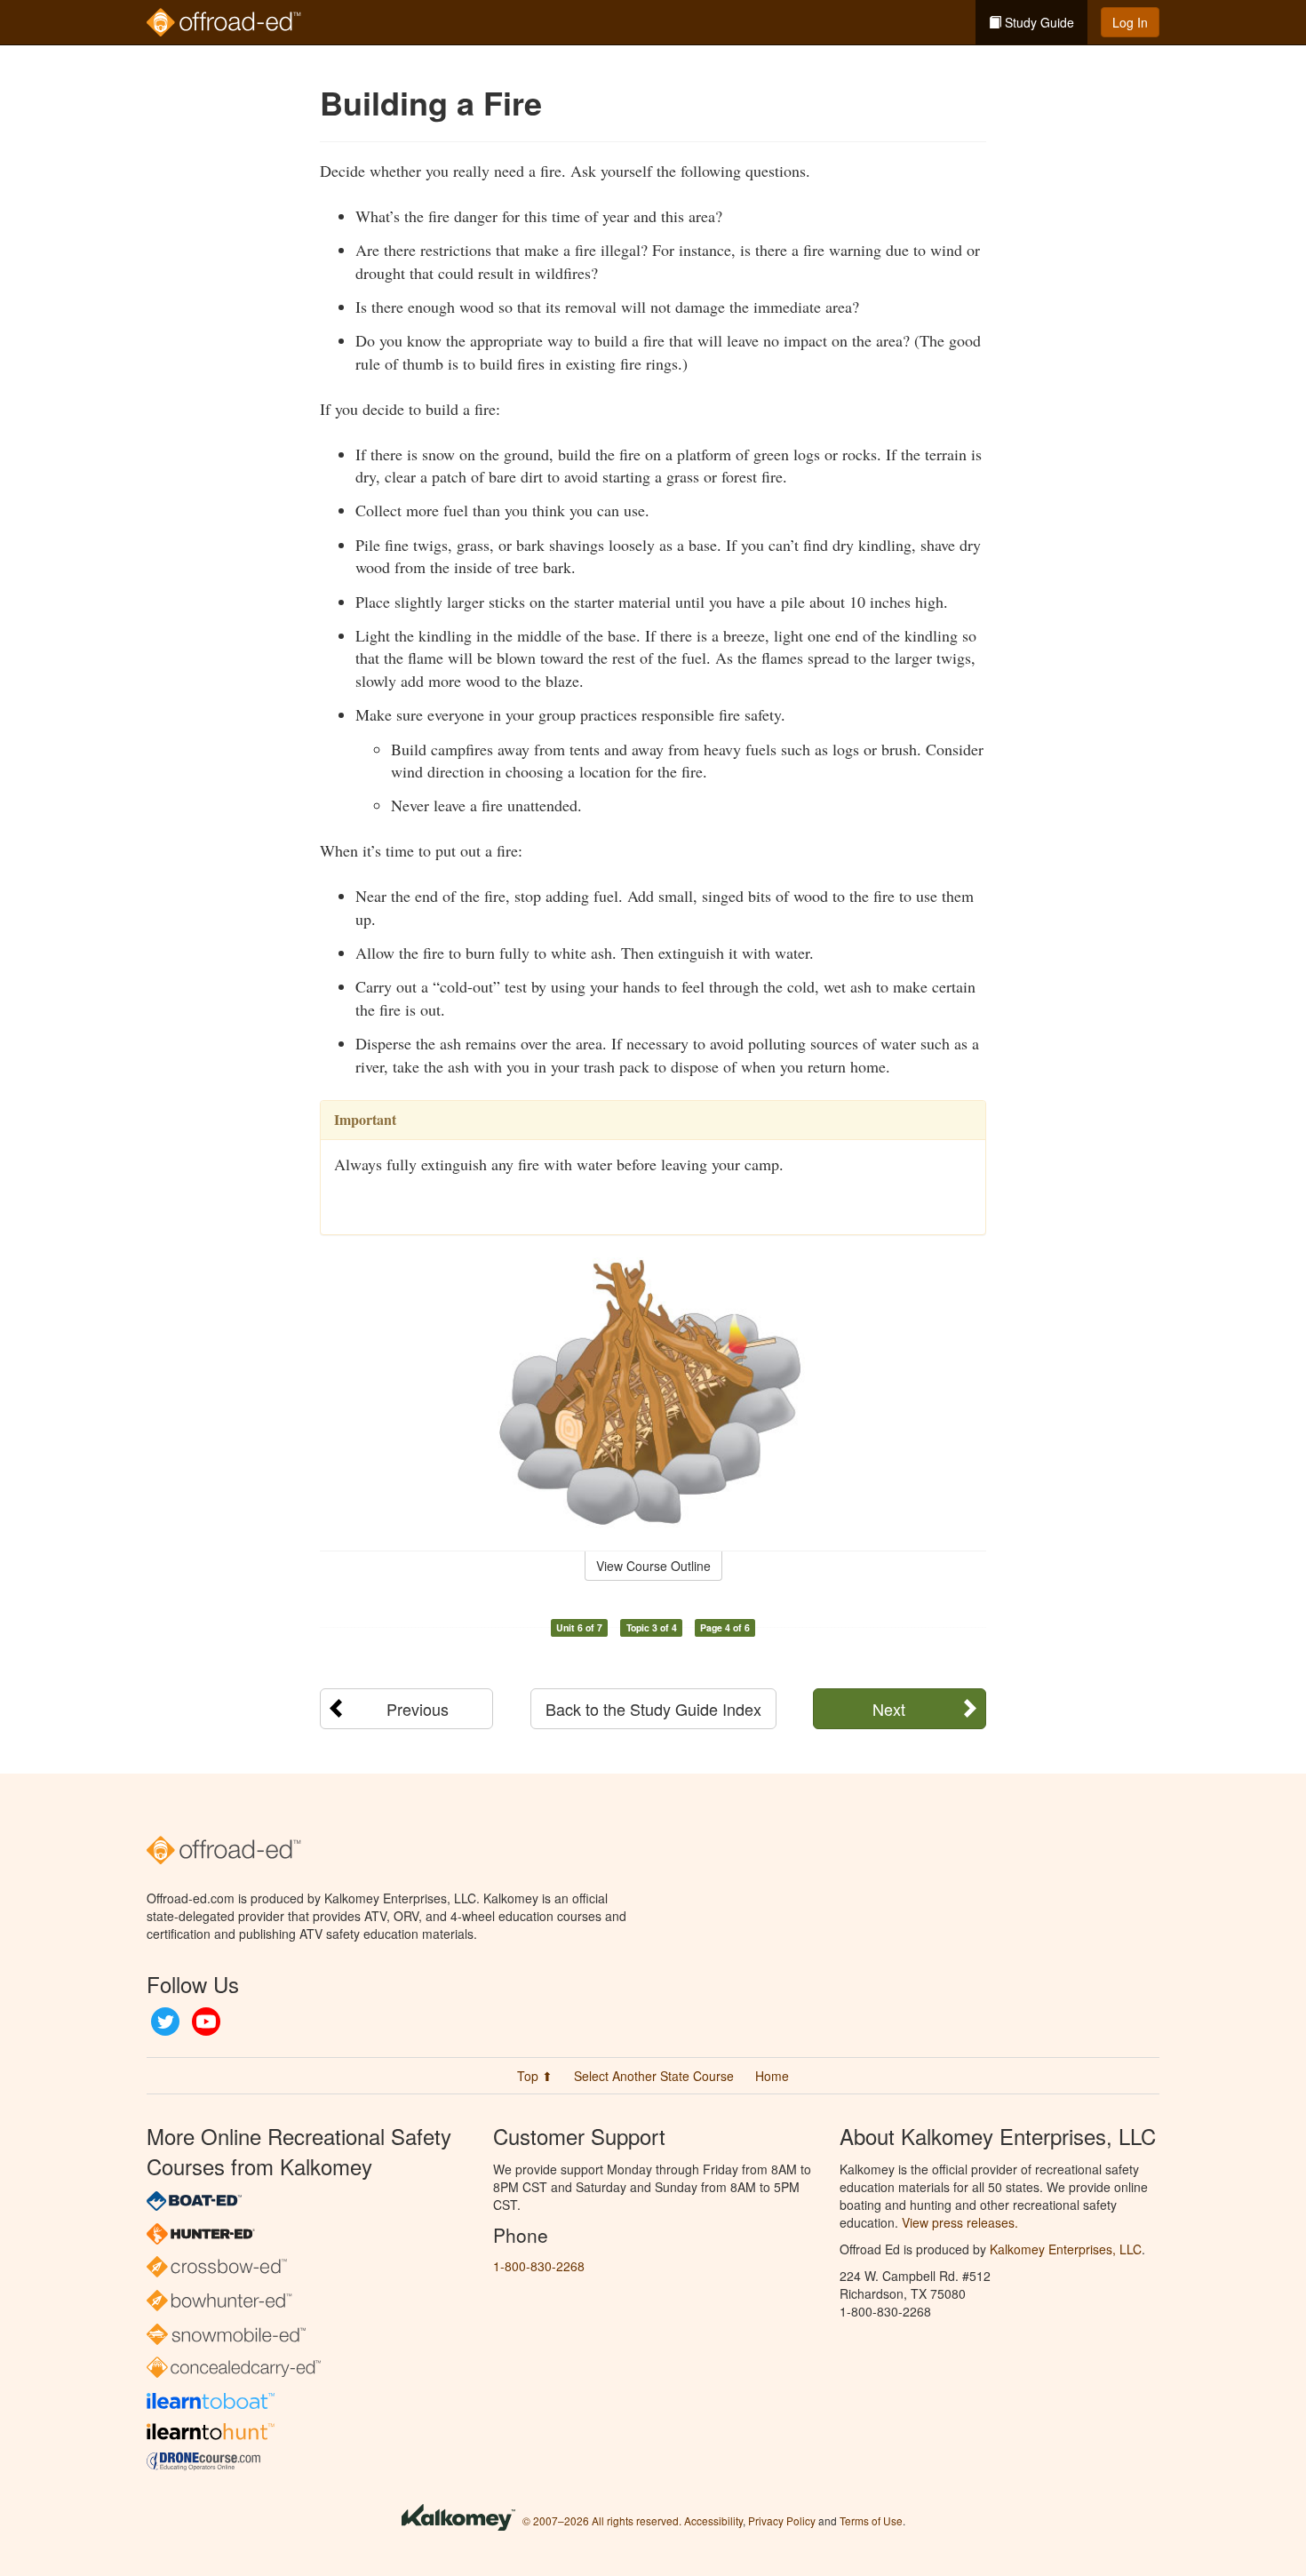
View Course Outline (653, 1566)
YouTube (206, 2022)
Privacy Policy (782, 2520)
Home (772, 2076)
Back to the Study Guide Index (653, 1709)
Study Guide (1038, 22)
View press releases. (960, 2222)
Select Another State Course (654, 2076)
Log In (1130, 22)
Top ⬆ (535, 2076)
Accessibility (713, 2520)
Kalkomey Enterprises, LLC (1066, 2249)
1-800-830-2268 (539, 2266)
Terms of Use (871, 2520)
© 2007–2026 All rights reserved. (602, 2520)
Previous (418, 1709)
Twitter (165, 2022)
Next (889, 1709)
